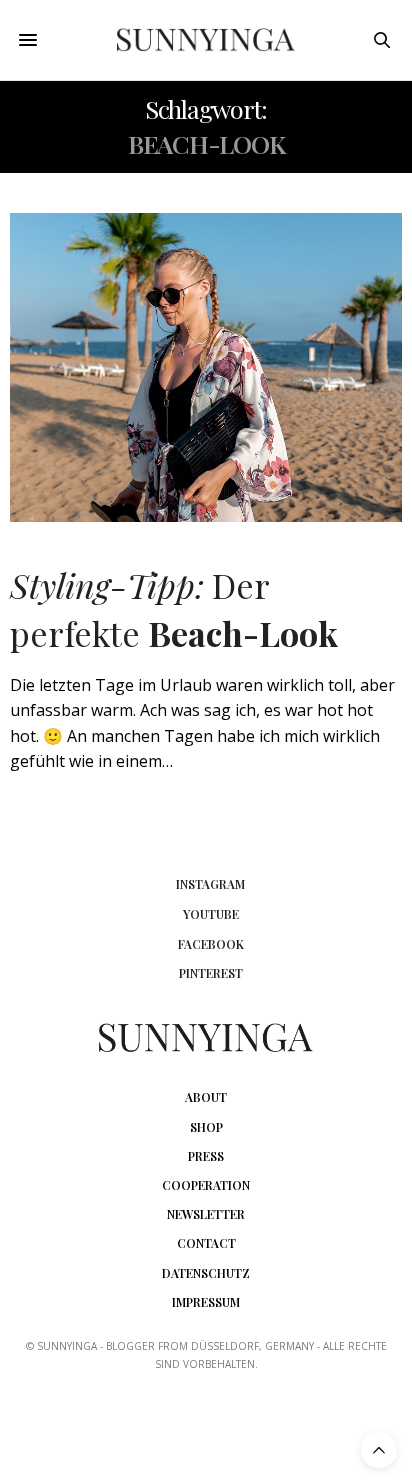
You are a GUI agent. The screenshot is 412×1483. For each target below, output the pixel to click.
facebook (211, 944)
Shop (206, 1127)
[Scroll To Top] (379, 1450)
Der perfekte (174, 609)
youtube (211, 914)
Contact (206, 1243)
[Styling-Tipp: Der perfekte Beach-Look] (206, 367)
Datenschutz (206, 1273)
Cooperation (206, 1185)
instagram (210, 884)
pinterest (211, 973)
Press (206, 1156)
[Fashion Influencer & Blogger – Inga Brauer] (206, 40)
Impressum (206, 1302)
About (206, 1097)
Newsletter (206, 1214)
